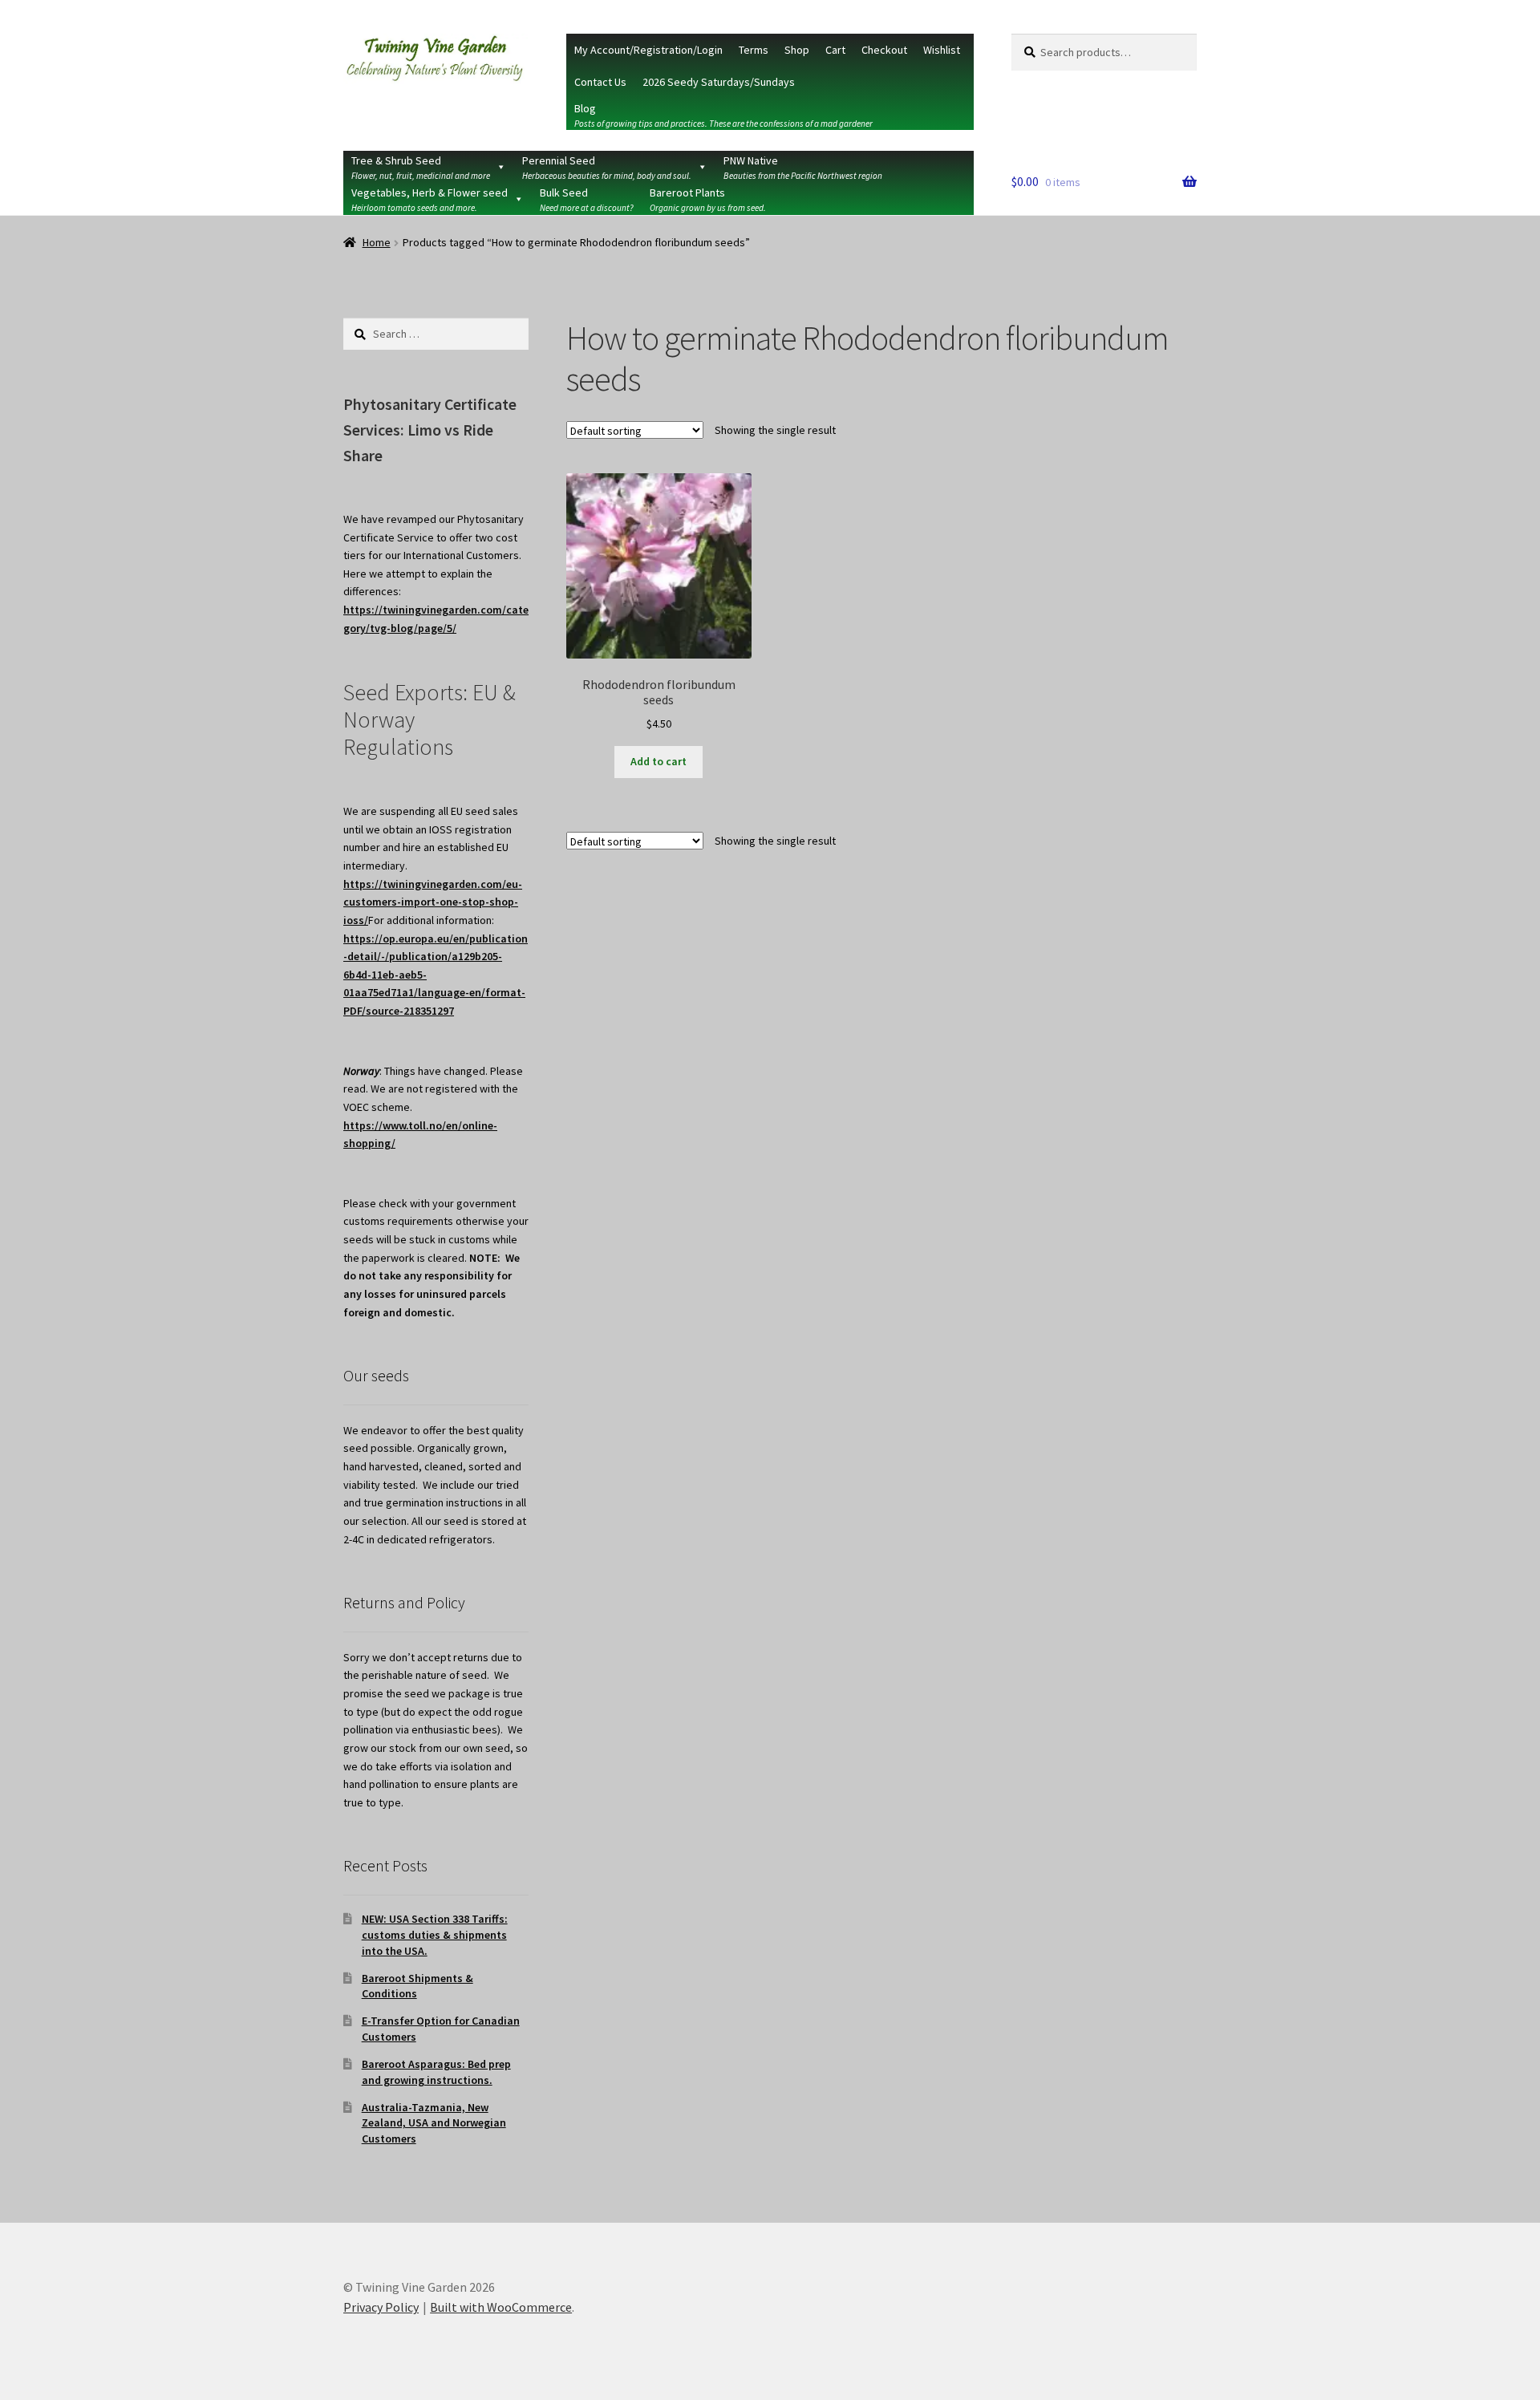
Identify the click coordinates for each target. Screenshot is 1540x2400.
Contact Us (600, 82)
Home (377, 242)
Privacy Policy (381, 2307)
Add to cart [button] (659, 761)
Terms (754, 50)
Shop (797, 50)
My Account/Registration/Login (648, 50)
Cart (835, 50)
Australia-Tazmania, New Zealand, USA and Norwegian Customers (434, 2123)
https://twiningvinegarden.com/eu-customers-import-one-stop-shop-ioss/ (433, 902)
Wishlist (942, 50)
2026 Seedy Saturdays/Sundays (719, 82)
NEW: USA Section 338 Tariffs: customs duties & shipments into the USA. (435, 1935)
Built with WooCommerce (501, 2307)
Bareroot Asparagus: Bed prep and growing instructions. (436, 2072)
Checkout (884, 50)
